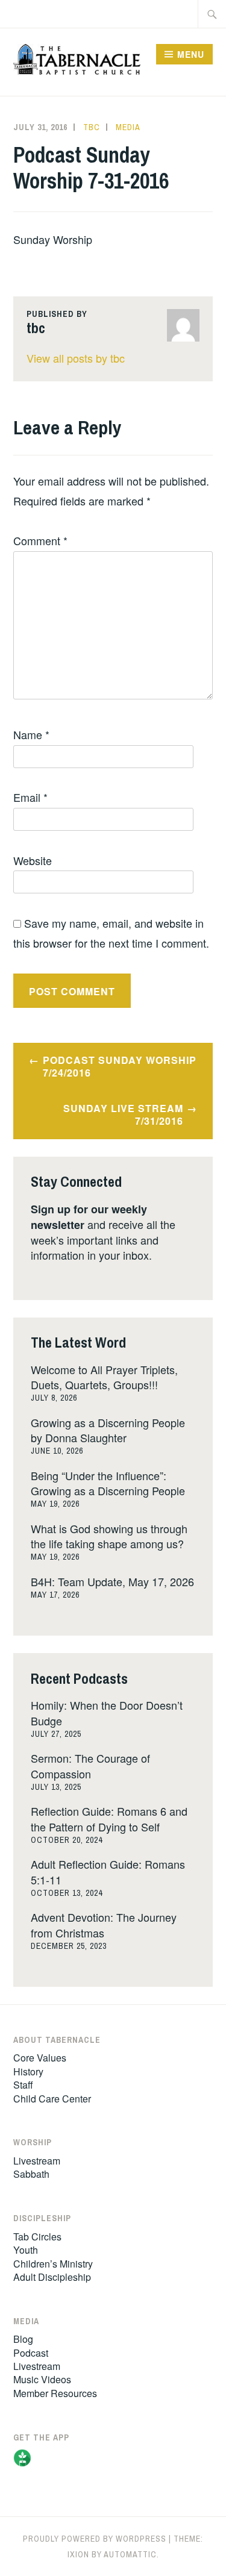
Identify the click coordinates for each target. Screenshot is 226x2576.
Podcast (31, 2353)
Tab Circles (37, 2237)
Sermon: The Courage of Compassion (90, 1765)
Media (128, 127)
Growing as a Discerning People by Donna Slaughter (108, 1430)
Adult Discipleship (52, 2277)
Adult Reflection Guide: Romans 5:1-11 (108, 1871)
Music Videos (42, 2379)
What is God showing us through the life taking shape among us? (109, 1536)
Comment (40, 540)
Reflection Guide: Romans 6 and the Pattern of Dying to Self (109, 1818)
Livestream (37, 2161)
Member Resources (55, 2393)
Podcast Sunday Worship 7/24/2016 (120, 1066)
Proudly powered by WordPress (95, 2539)
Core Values (40, 2058)
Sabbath (31, 2174)
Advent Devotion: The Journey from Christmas (104, 1924)
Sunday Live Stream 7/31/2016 (123, 1114)
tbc (92, 127)
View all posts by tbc (76, 358)
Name (31, 734)
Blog (23, 2339)
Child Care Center (52, 2099)
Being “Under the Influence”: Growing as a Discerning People (108, 1483)
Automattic (130, 2554)
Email (30, 797)
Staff (23, 2085)
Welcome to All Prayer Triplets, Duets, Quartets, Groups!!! (104, 1377)
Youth (26, 2250)
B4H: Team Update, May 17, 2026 (112, 1581)
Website (33, 860)
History (28, 2071)
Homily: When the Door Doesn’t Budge (107, 1712)
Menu (191, 54)
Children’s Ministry (53, 2264)
